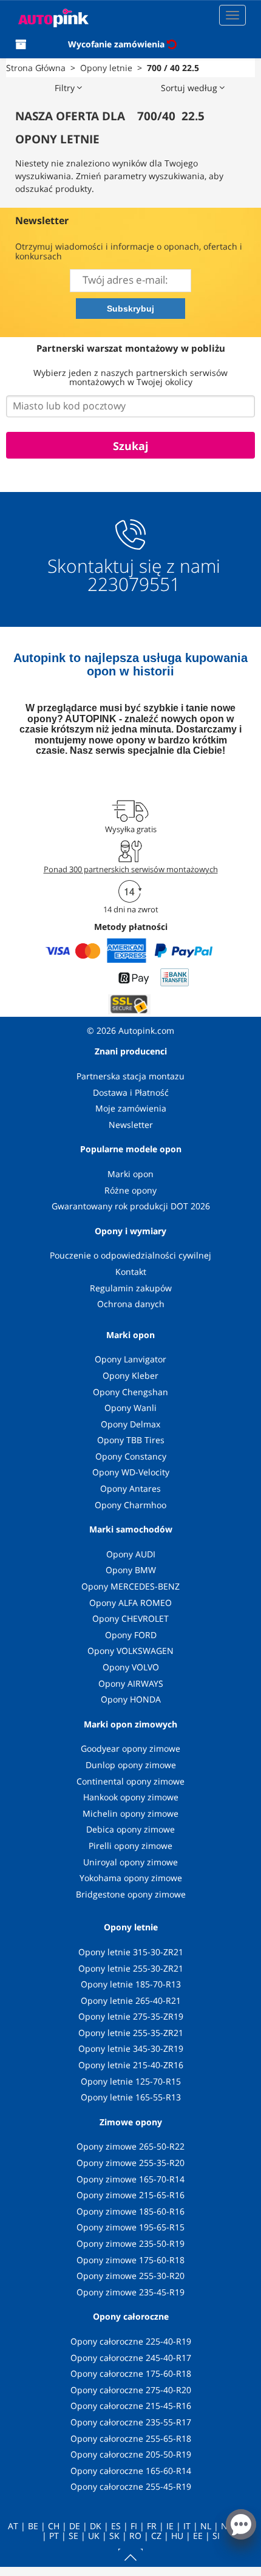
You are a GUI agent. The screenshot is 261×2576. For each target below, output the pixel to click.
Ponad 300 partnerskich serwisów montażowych (131, 869)
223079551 (134, 584)
